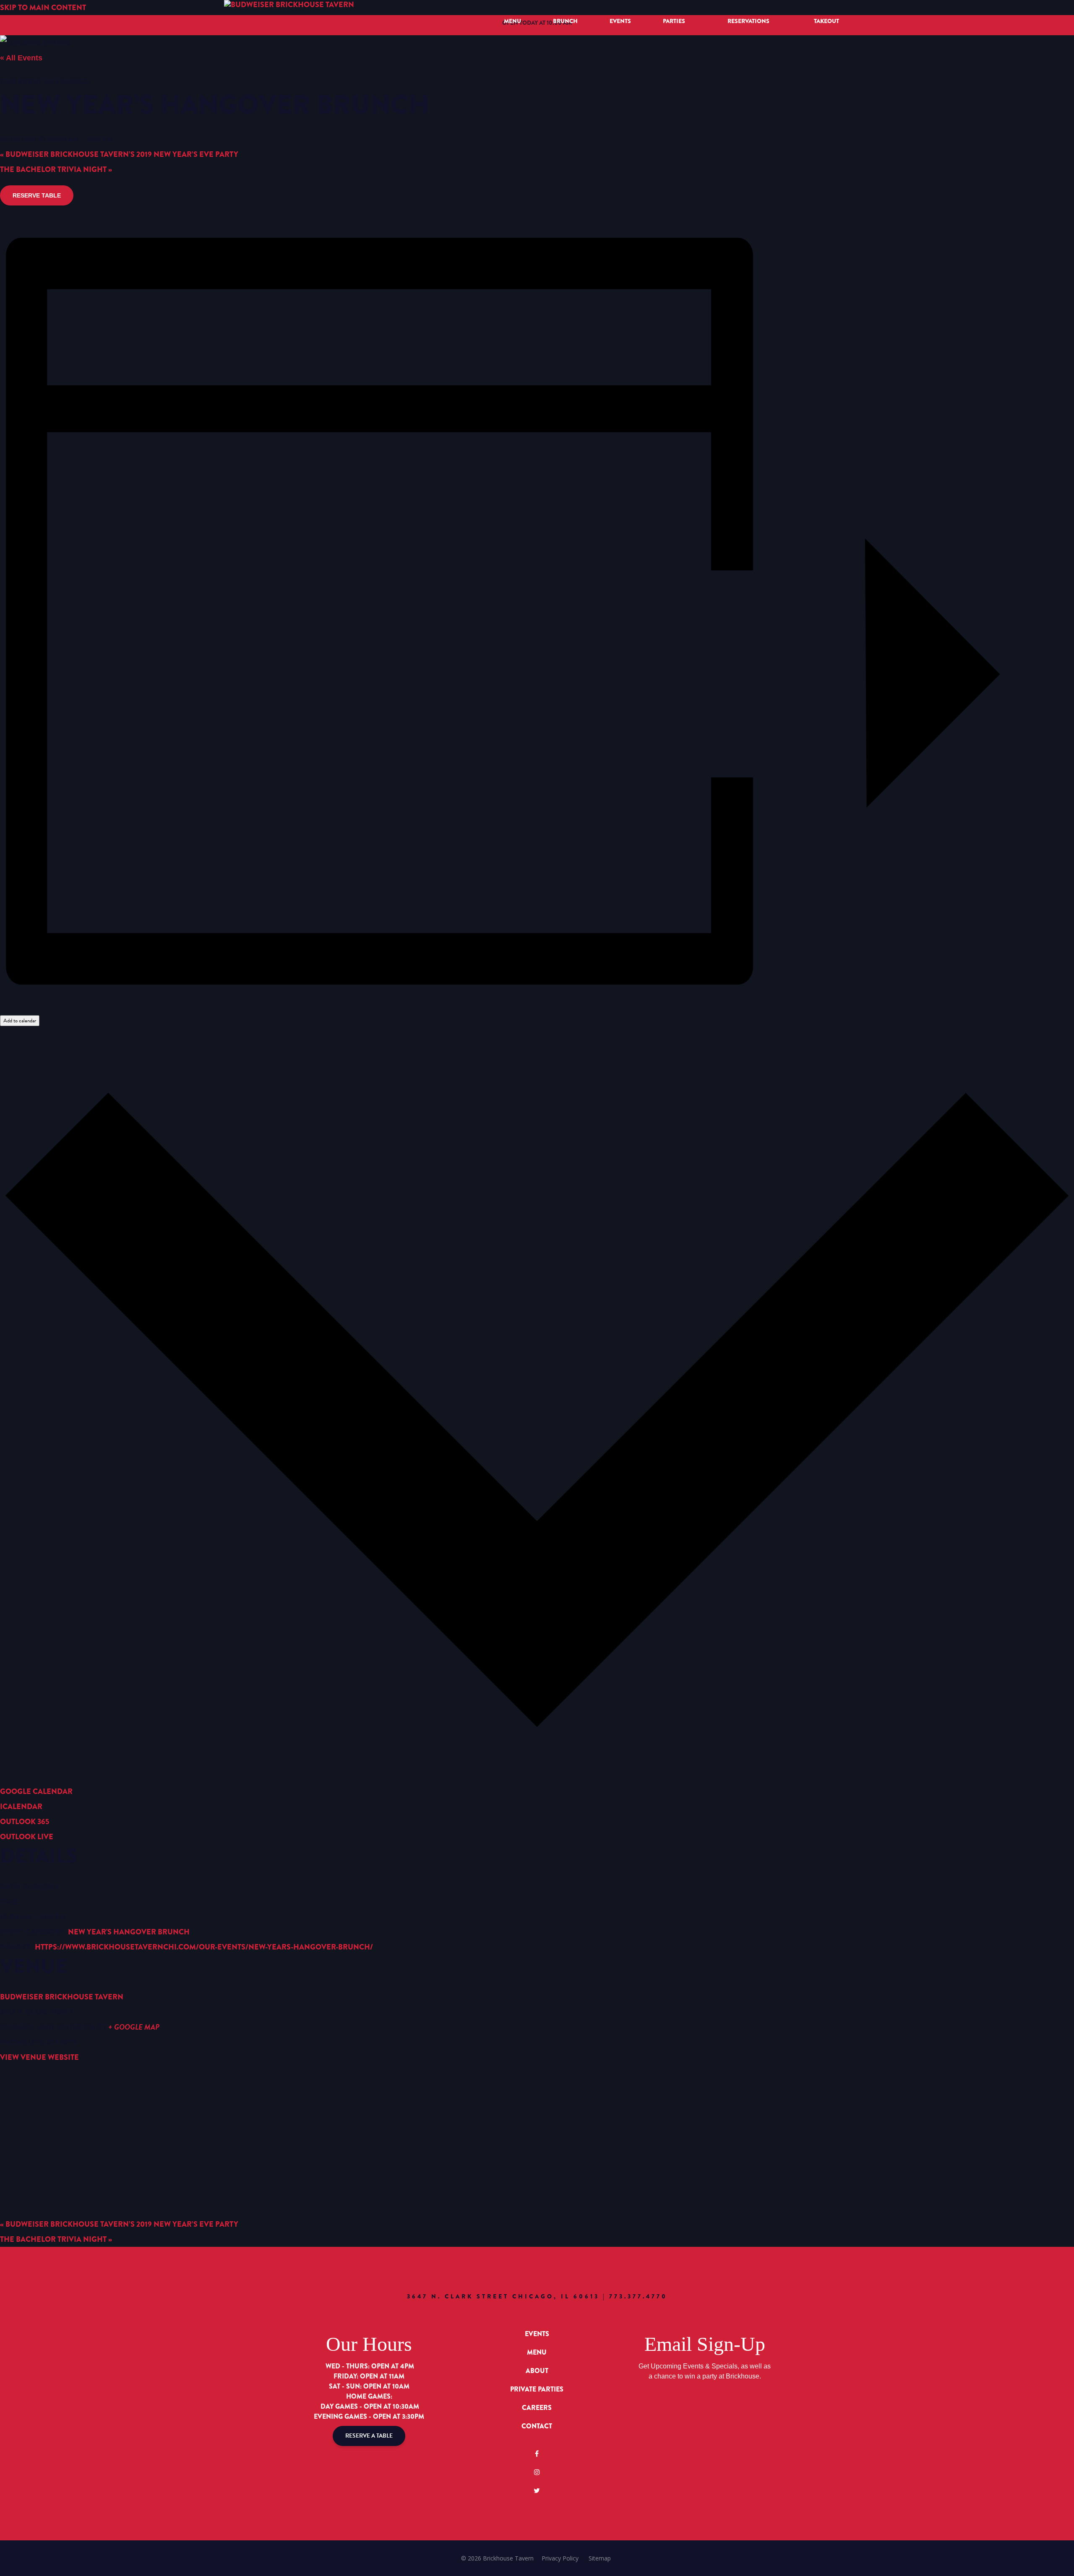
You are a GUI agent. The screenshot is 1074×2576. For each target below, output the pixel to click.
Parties (674, 21)
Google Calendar (36, 1791)
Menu (512, 21)
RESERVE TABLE (37, 195)
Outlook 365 (25, 1822)
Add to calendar (20, 1021)
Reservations (748, 21)
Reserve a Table (369, 2436)
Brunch (565, 21)
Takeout (826, 21)
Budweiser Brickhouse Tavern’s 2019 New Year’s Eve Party (119, 154)
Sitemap (600, 2558)
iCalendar (21, 1807)
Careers (537, 2408)
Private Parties (537, 2389)
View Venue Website (39, 2057)
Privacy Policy (560, 2558)
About (537, 2371)
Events (620, 21)
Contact (537, 2426)
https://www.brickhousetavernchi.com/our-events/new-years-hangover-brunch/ (204, 1947)
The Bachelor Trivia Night (56, 169)
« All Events (21, 58)
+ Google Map (134, 2027)
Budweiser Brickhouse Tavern (62, 1997)
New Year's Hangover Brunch (129, 1932)
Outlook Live (27, 1837)
